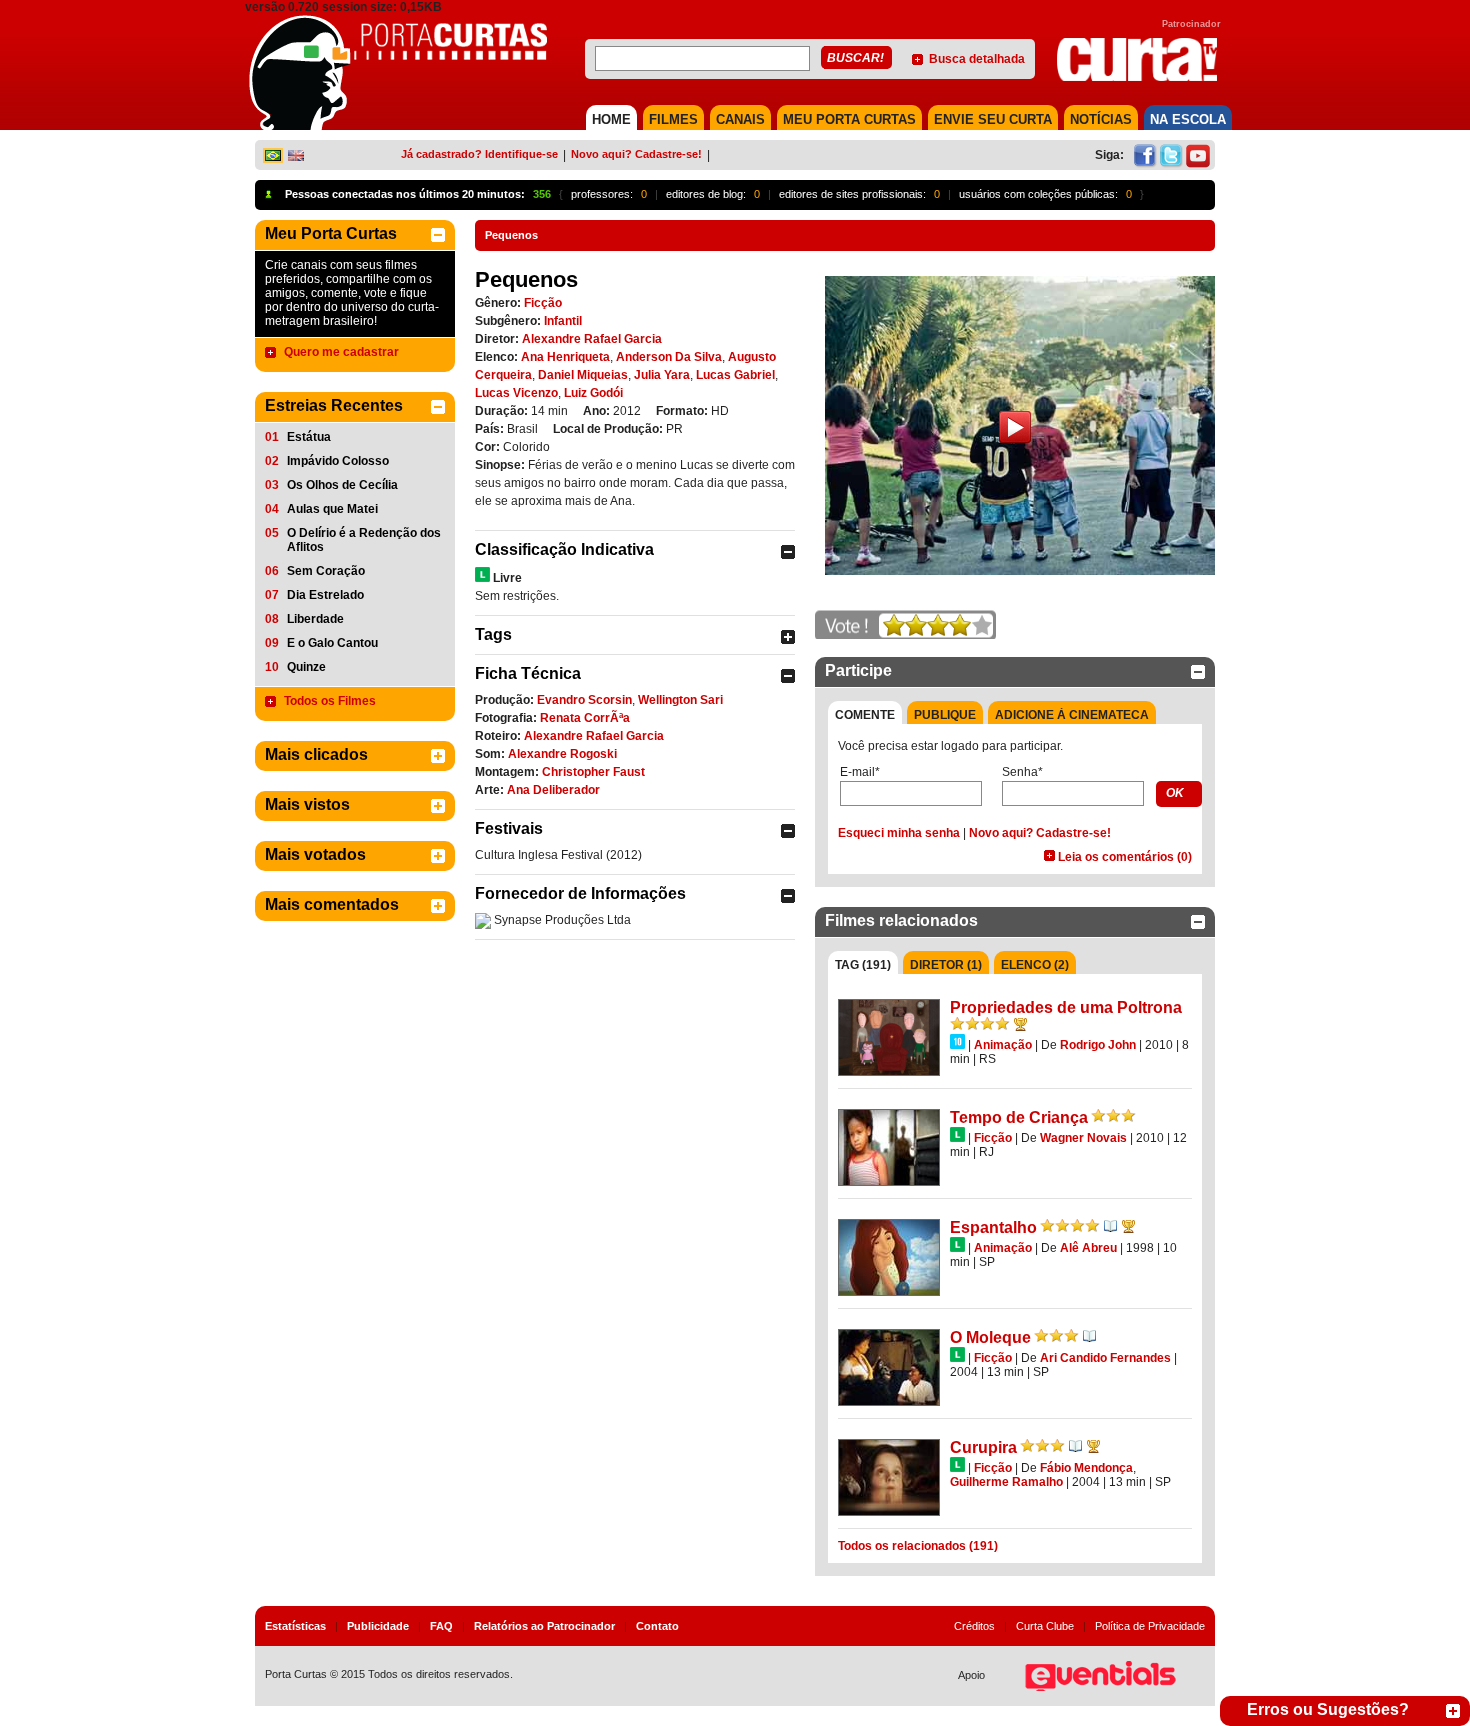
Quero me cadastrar (341, 352)
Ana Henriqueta (565, 357)
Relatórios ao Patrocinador (544, 1626)
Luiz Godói (593, 393)
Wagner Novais (1083, 1138)
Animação (1003, 1045)
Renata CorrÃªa (585, 718)
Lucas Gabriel (735, 375)
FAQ (441, 1626)
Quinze (306, 667)
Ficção (543, 303)
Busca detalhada (977, 59)
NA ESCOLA (1188, 119)
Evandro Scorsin (584, 700)
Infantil (563, 321)
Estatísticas (295, 1626)
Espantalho (993, 1227)
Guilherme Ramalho (1006, 1482)
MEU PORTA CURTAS (849, 119)
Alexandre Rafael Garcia (592, 339)
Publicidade (378, 1626)
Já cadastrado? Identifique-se (479, 154)
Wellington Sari (680, 700)
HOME (611, 119)
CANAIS (740, 119)
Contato (657, 1626)
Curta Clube (1045, 1626)
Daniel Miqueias (583, 375)
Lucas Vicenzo (516, 393)
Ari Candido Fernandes (1105, 1358)
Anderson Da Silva (669, 357)
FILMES (673, 119)
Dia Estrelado (325, 595)
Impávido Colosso (338, 461)
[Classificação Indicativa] (482, 574)
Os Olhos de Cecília (342, 485)
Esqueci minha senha (899, 833)
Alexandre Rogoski (562, 754)
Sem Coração (326, 571)
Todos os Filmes (330, 701)
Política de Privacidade (1150, 1626)
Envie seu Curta (993, 119)
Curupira (983, 1447)
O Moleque (990, 1337)
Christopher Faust (593, 772)
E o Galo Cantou (332, 643)
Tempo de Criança (1019, 1117)
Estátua (309, 437)
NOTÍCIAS (1101, 119)
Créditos (974, 1626)
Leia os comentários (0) (1125, 857)
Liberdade (315, 619)
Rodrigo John (1098, 1045)
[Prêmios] (1020, 1024)
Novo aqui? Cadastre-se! (636, 154)
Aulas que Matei (332, 509)
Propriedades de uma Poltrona (1066, 1007)
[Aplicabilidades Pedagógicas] (1110, 1226)
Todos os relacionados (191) (918, 1546)
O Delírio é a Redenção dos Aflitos (364, 540)
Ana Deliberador (553, 790)
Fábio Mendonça (1086, 1468)
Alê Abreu (1088, 1248)
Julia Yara (662, 375)
